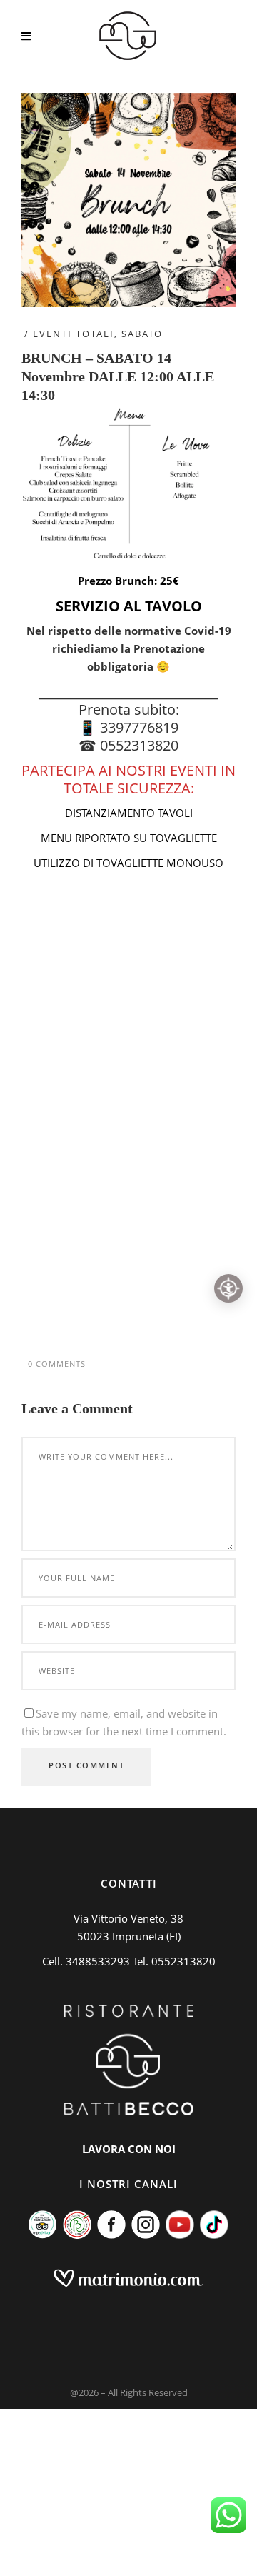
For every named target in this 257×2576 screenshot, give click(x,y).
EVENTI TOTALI (74, 334)
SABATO (142, 334)
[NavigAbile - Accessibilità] (228, 1288)
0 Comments (57, 1364)
